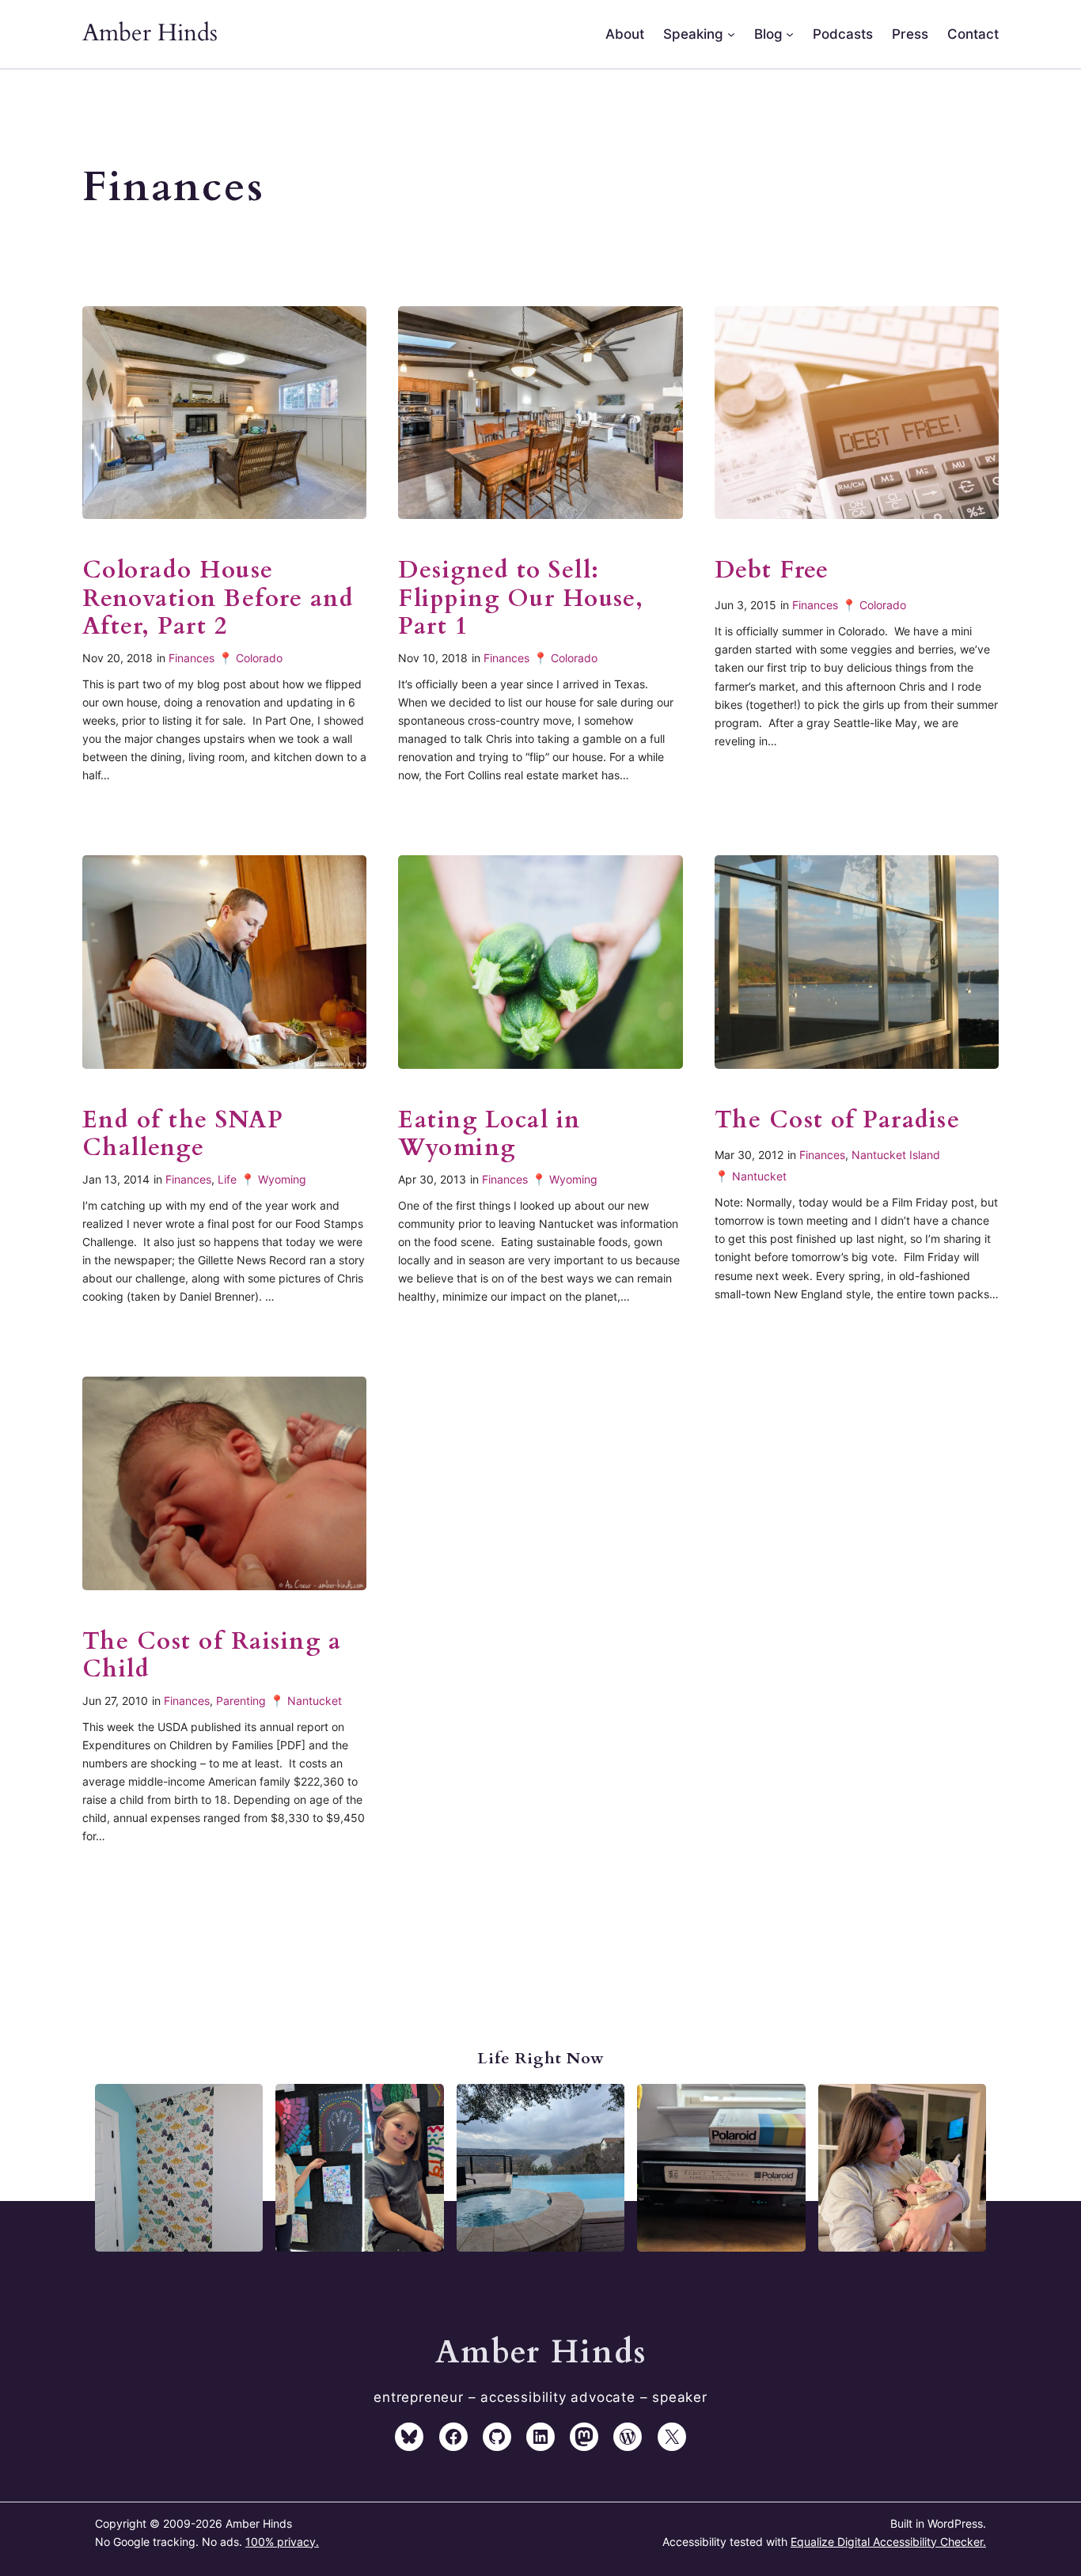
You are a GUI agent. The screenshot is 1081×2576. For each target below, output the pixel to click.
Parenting (241, 1701)
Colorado (259, 658)
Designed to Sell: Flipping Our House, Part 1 (521, 599)
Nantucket (759, 1176)
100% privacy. (282, 2542)
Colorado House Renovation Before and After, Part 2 (218, 599)
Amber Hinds (150, 33)
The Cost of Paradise (838, 1121)
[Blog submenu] (790, 34)
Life (227, 1179)
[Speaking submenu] (731, 34)
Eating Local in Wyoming (489, 1135)
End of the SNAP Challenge (183, 1135)
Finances (192, 658)
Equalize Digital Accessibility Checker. (888, 2542)
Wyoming (282, 1179)
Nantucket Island (896, 1155)
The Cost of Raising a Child (212, 1656)
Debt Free (772, 571)
